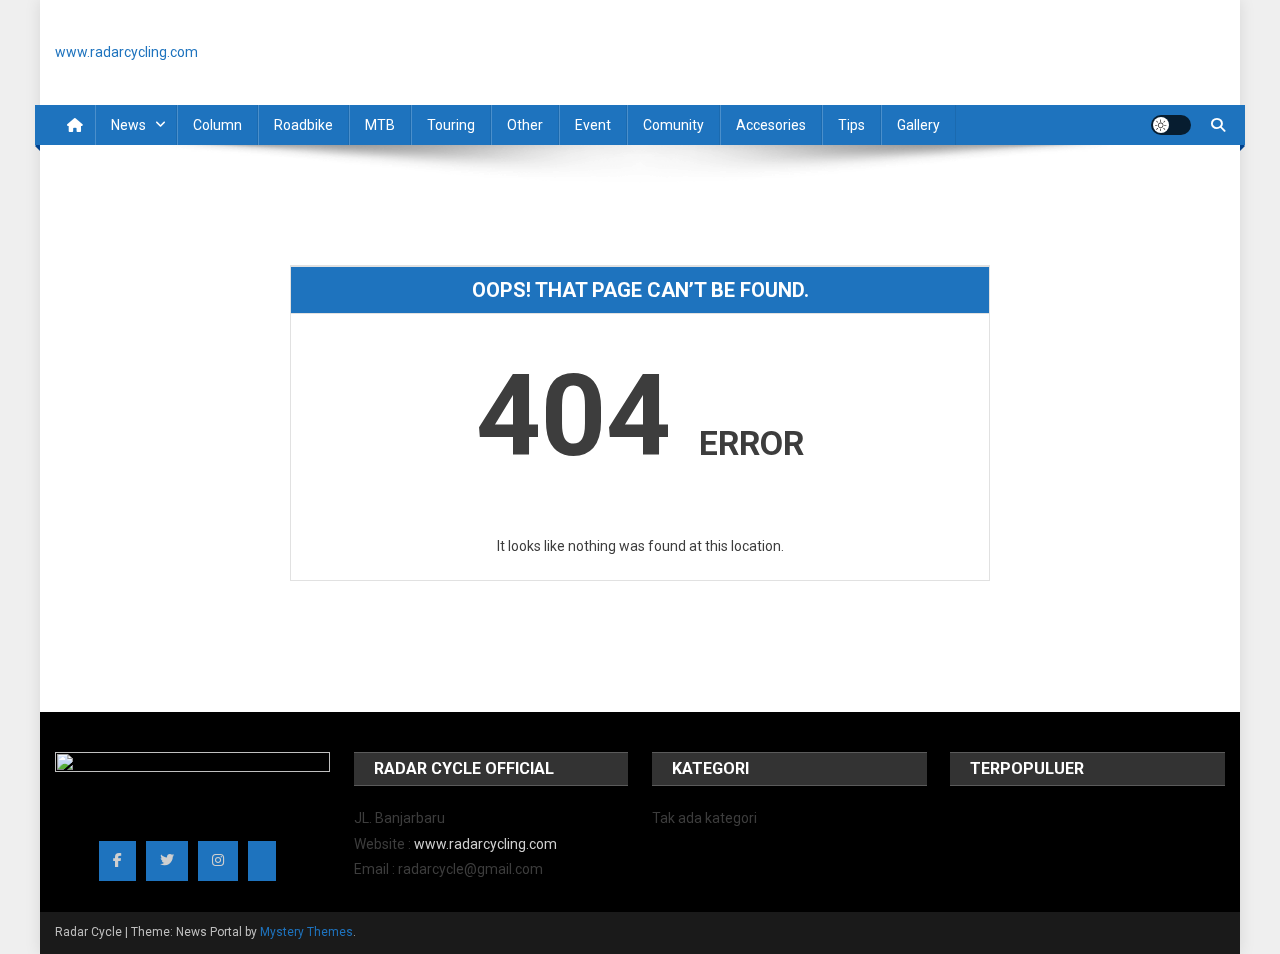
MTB (380, 125)
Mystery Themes (306, 932)
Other (525, 125)
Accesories (771, 125)
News (128, 125)
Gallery (918, 125)
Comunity (673, 125)
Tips (851, 125)
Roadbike (303, 125)
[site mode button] (1171, 125)
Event (593, 125)
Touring (451, 125)
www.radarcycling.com (485, 844)
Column (217, 125)
